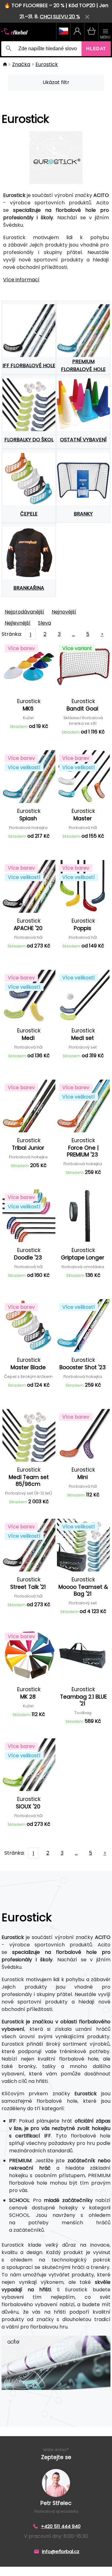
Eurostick (47, 64)
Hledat (96, 49)
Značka (21, 64)
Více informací (21, 280)
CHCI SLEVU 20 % (60, 17)
